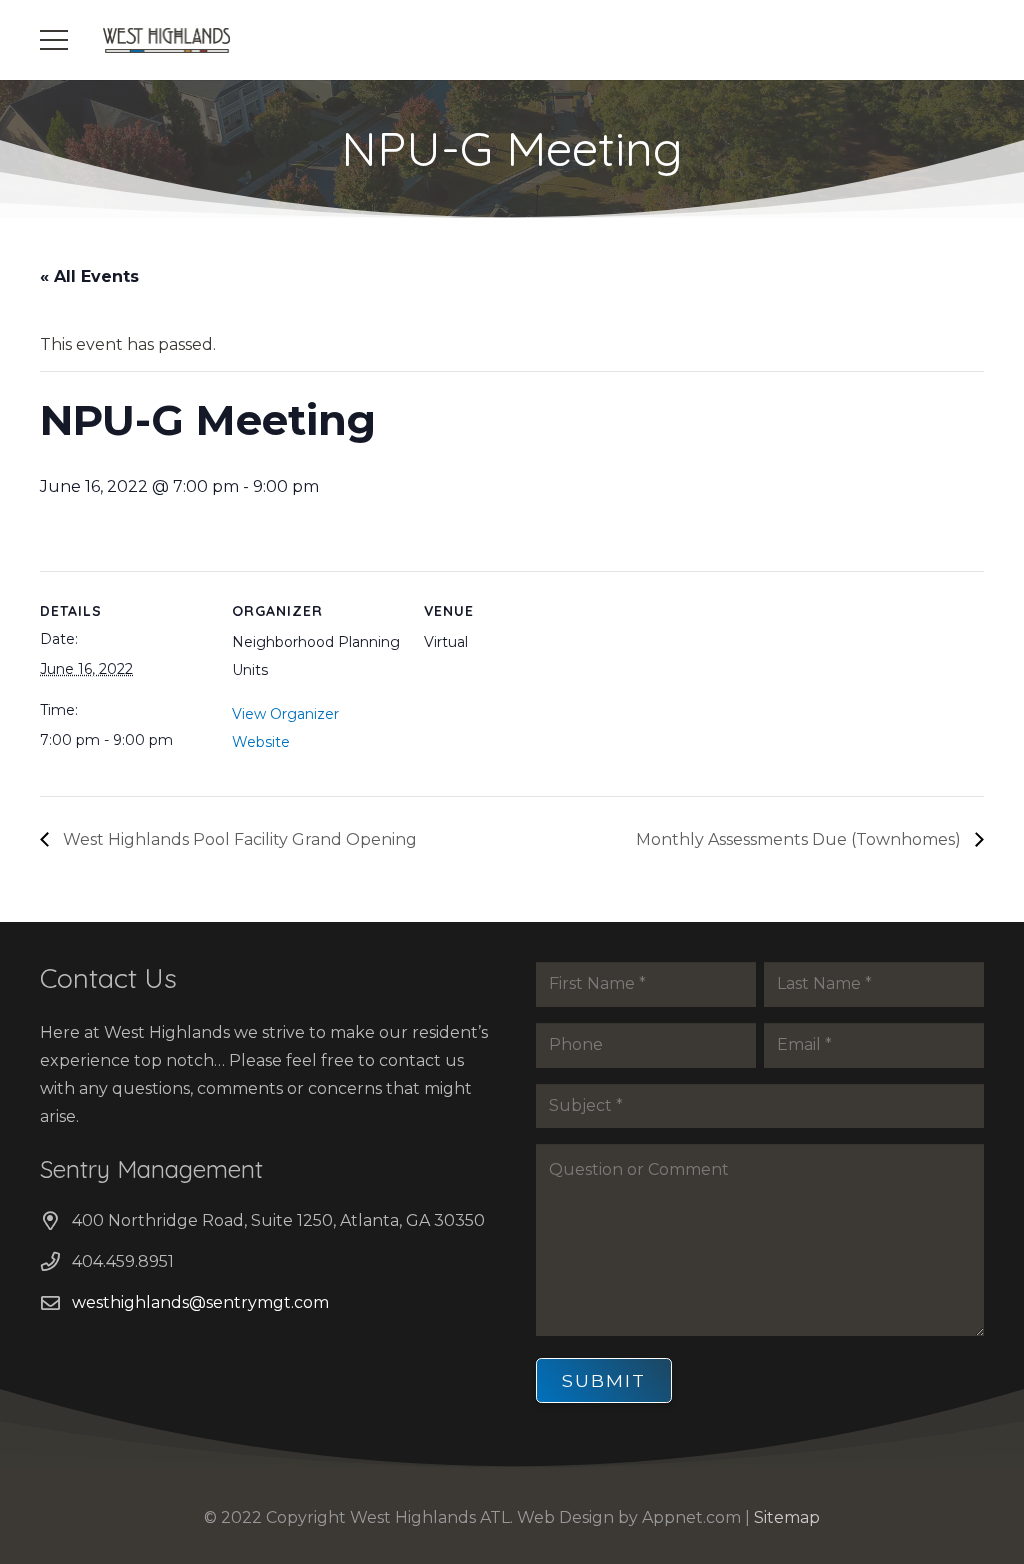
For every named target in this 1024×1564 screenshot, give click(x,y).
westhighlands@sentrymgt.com (200, 1302)
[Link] (166, 40)
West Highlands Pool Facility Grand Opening (238, 839)
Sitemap (787, 1517)
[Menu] (54, 40)
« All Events (89, 276)
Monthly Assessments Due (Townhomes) (800, 839)
